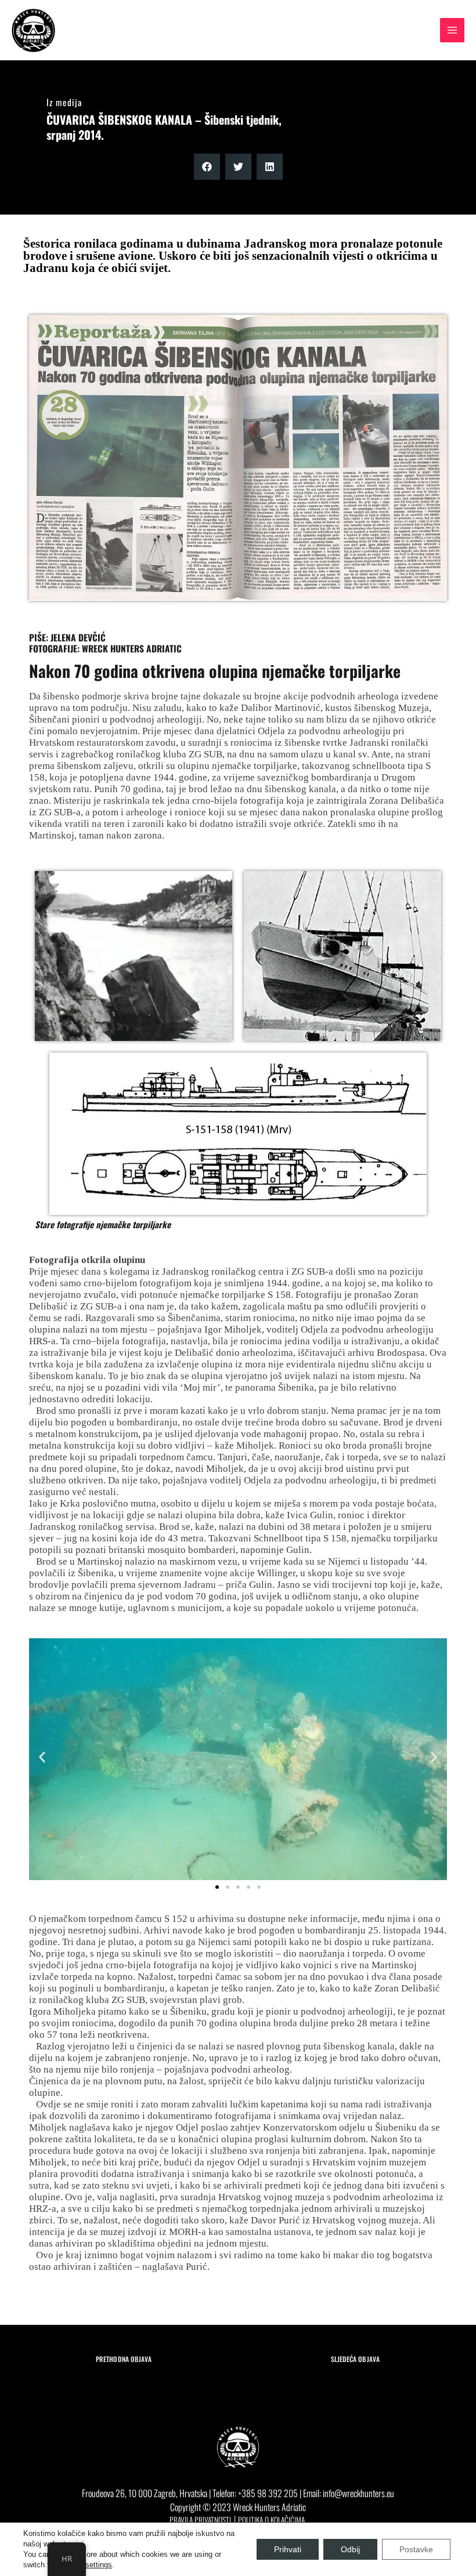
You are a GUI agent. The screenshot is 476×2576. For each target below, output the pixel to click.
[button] (207, 167)
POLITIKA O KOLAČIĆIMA (271, 2520)
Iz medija (64, 102)
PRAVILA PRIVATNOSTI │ (204, 2520)
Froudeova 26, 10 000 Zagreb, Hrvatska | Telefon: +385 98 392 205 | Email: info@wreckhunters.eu (238, 2493)
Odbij (350, 2549)
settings (99, 2565)
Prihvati (288, 2549)
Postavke (416, 2549)
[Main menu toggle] (452, 30)
